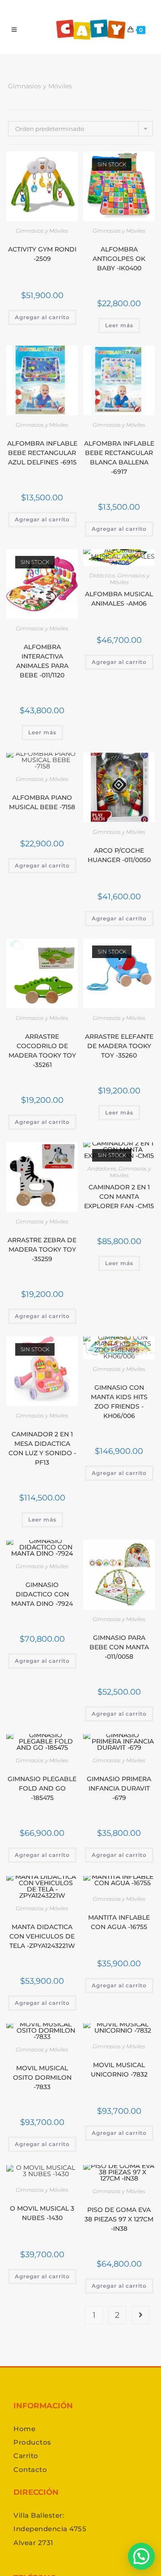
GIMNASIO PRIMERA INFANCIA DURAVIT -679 (119, 1788)
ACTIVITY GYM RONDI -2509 (42, 254)
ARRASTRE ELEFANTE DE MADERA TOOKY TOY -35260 (119, 1046)
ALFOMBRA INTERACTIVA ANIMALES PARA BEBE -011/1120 (42, 661)
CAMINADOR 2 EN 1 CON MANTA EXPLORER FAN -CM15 (119, 1197)
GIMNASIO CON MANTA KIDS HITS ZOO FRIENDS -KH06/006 (119, 1402)
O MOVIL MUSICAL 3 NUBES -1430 (42, 2213)
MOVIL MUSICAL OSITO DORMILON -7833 (42, 2077)
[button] (141, 2556)
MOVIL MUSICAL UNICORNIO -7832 (119, 2070)
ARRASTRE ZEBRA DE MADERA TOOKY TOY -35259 (42, 1249)
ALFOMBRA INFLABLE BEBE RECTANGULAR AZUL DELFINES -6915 (42, 453)
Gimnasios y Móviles (42, 231)
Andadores (102, 1169)
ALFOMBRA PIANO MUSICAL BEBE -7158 (42, 802)
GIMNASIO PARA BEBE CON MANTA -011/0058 (119, 1647)
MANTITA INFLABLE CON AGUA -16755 (119, 1922)
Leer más (119, 325)
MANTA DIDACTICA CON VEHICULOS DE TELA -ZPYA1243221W (42, 1936)
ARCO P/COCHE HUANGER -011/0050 (119, 855)
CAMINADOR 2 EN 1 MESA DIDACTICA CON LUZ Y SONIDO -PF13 (42, 1448)
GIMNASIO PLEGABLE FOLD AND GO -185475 (42, 1788)
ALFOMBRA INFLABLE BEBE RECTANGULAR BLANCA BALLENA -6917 (119, 458)
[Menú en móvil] (14, 30)
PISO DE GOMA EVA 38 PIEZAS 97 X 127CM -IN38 (119, 2219)
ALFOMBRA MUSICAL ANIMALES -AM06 (119, 599)
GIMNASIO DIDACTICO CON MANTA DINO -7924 (42, 1594)
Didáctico (102, 575)
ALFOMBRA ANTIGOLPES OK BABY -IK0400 (119, 259)
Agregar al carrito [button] (42, 317)
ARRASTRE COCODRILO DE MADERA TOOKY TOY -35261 (42, 1051)
